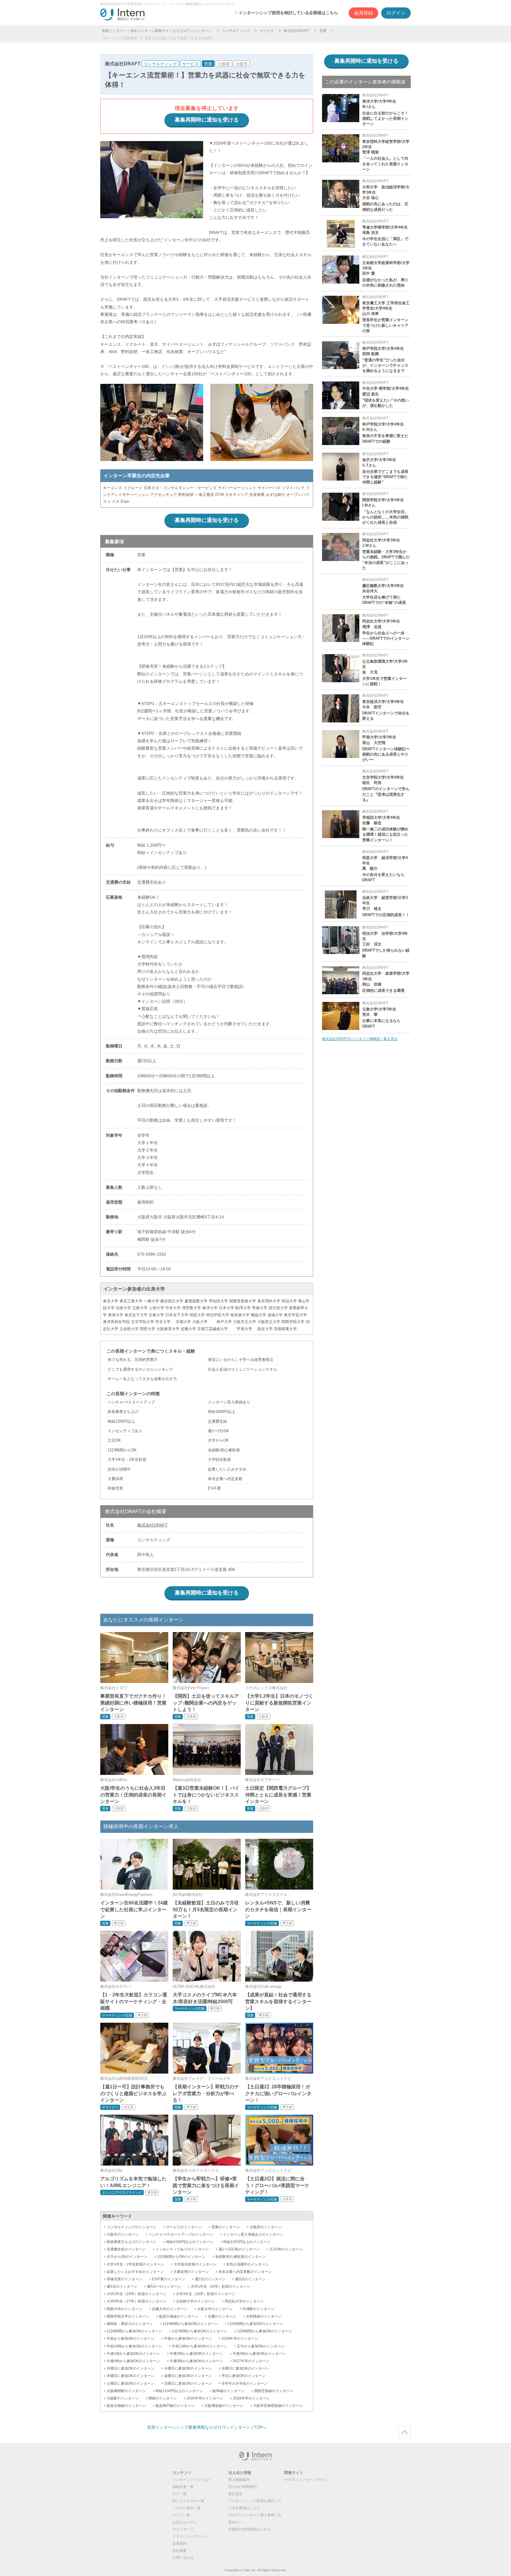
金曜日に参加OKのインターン (188, 2376)
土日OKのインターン (286, 2249)
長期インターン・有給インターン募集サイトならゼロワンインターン (157, 31)
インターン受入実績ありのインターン (253, 2234)
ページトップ (405, 2432)
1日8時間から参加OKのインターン (265, 2331)
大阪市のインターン (123, 2234)
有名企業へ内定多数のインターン (245, 2272)
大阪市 (242, 64)
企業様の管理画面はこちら (250, 2529)
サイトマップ (183, 2529)
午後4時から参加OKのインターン (133, 2361)
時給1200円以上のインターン (247, 2242)
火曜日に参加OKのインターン (188, 2368)
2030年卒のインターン (205, 2398)
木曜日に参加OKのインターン (131, 2376)
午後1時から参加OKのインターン (133, 2354)
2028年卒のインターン (251, 2398)
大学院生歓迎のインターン (195, 2264)
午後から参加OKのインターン (188, 2339)
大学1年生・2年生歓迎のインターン (135, 2264)
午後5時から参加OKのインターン (196, 2361)
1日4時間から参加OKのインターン (190, 2324)
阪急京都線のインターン (126, 2406)
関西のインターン (163, 2398)
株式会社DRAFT (297, 31)
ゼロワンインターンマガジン (307, 2480)
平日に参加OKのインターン (244, 2376)
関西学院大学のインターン (128, 2316)
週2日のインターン (210, 2279)
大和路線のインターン (264, 2316)
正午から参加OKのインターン (261, 2346)
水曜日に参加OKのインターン (245, 2368)
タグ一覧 (180, 2494)
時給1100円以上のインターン (179, 2391)
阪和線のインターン (229, 2391)
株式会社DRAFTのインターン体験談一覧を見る (360, 1039)
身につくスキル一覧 (188, 2501)
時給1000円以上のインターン (190, 2242)
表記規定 (235, 2494)
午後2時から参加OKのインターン (196, 2354)
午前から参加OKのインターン (131, 2339)
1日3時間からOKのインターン (181, 2257)
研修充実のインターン (124, 2279)
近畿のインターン (222, 2316)
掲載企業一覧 (183, 2487)
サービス (267, 31)
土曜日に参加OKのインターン (131, 2383)
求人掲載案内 (239, 2480)
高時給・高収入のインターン (130, 2324)
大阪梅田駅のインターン (126, 2391)
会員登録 (363, 13)
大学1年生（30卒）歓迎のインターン (220, 2286)
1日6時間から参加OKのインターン (134, 2331)
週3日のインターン (250, 2279)
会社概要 (180, 2551)
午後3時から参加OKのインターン (259, 2354)
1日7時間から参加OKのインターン (199, 2331)
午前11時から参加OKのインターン (199, 2346)
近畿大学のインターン (170, 2309)
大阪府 (224, 64)
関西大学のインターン (124, 2309)
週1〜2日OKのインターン (239, 2249)
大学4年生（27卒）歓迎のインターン (136, 2301)
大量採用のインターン (191, 2272)
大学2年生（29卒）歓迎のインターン (136, 2294)
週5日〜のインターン (164, 2286)
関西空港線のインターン (274, 2391)
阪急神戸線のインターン (175, 2406)
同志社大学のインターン (244, 2301)
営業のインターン (226, 2227)
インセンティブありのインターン (182, 2249)
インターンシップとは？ (192, 2480)
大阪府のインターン (266, 2227)
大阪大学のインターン (215, 2309)
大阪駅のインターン (123, 2398)
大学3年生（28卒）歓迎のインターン (206, 2294)
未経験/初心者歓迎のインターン (240, 2257)
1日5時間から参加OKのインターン (255, 2324)
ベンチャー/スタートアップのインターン (181, 2234)
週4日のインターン (122, 2286)
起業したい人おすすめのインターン (135, 2272)
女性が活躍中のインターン (248, 2264)
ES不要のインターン (169, 2279)
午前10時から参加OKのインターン (134, 2346)
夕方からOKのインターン (127, 2257)
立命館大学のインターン (195, 2301)
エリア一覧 (181, 2515)
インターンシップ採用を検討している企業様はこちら (288, 13)
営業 (323, 31)
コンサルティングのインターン (132, 2227)
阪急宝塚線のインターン (179, 2316)
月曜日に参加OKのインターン (131, 2368)
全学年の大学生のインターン (245, 2383)
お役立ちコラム (185, 2522)
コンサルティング (236, 31)
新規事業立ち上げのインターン (132, 2242)
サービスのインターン (184, 2227)
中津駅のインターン (258, 2309)
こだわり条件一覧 (187, 2508)
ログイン (396, 13)
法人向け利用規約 (242, 2487)
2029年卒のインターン (240, 2339)
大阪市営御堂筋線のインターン (278, 2406)
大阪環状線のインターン (224, 2406)
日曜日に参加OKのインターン (188, 2383)
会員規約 (180, 2543)
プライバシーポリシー (190, 2536)
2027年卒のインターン (251, 2361)
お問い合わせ (183, 2558)
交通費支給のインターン (126, 2249)
